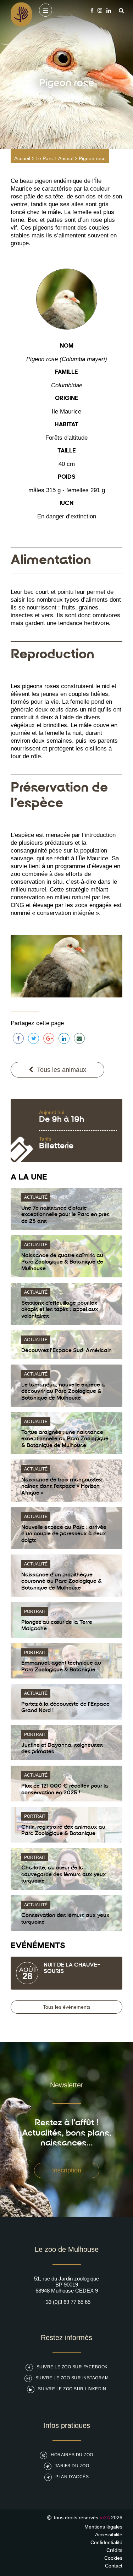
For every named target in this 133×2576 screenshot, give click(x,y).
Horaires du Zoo (72, 2455)
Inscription (67, 2170)
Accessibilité (109, 2535)
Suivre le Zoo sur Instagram (72, 2378)
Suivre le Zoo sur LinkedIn (72, 2389)
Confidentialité (106, 2542)
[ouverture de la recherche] (120, 10)
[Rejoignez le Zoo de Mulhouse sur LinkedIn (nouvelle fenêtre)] (109, 10)
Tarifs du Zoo (72, 2466)
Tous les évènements (67, 2007)
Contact (114, 2566)
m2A (105, 2518)
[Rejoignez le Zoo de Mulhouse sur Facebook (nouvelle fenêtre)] (92, 10)
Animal (66, 158)
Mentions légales (103, 2527)
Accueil (22, 158)
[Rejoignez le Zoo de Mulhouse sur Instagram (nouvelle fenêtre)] (100, 10)
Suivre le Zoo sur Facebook (72, 2367)
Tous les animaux (62, 1070)
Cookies (113, 2558)
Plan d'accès (72, 2477)
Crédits (114, 2550)
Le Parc (44, 158)
